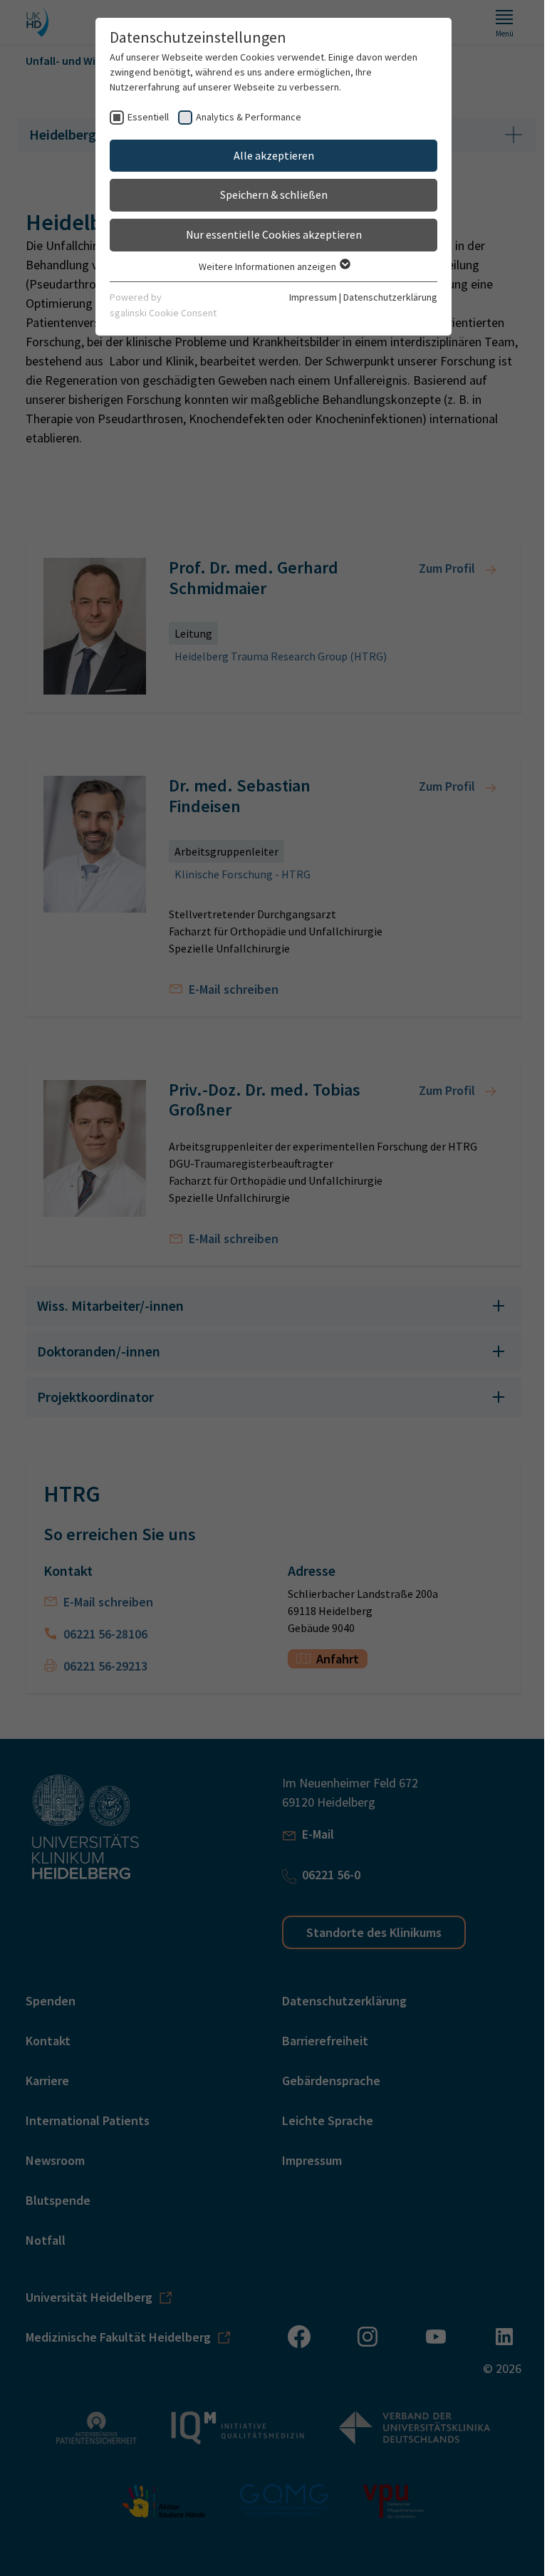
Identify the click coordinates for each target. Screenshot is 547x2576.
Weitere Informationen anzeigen (263, 266)
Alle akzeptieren (268, 155)
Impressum (308, 297)
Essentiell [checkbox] (143, 117)
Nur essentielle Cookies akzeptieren (268, 234)
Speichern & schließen (268, 194)
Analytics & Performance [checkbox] (244, 117)
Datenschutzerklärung (385, 297)
